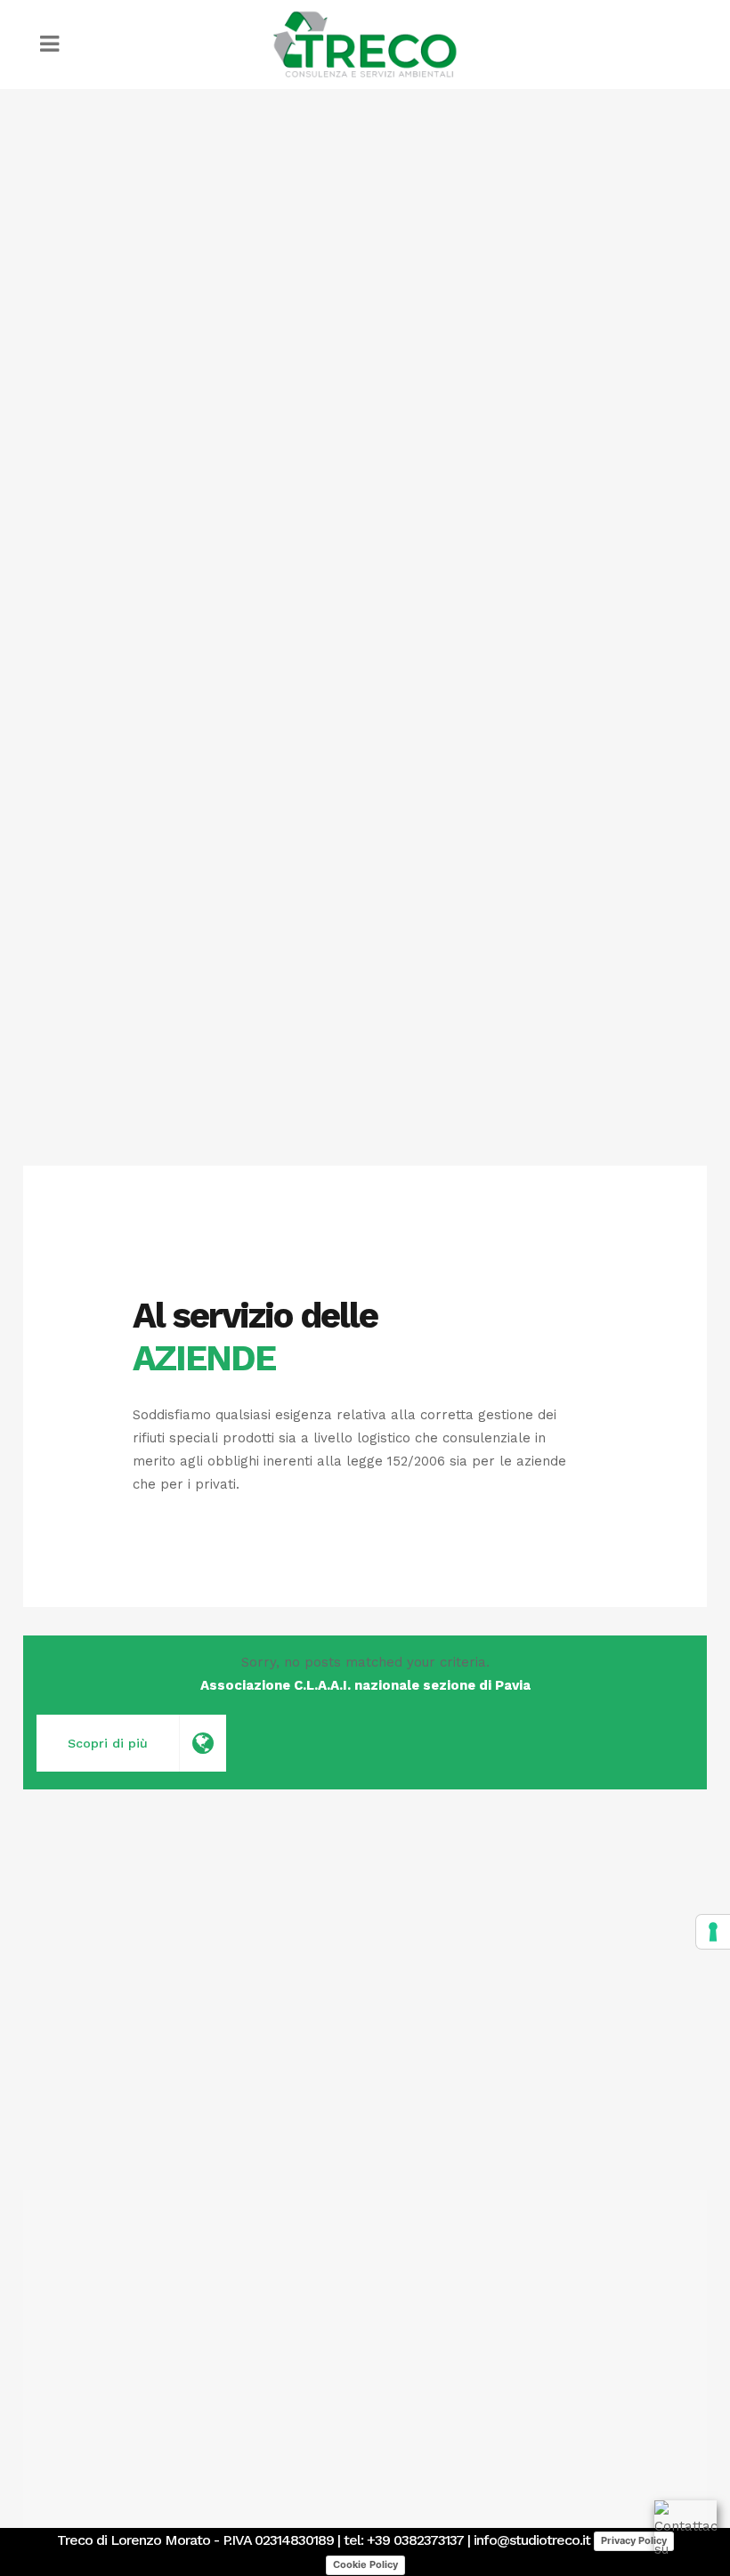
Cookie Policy (365, 2564)
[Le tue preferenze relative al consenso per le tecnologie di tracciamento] (713, 1932)
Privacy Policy (634, 2540)
